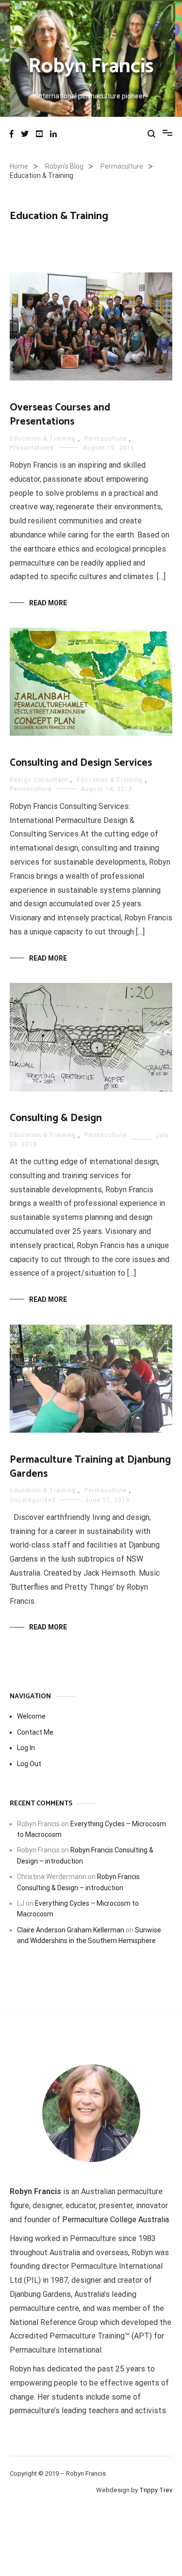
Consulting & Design (56, 1118)
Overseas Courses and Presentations (60, 415)
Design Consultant (39, 780)
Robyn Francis (91, 67)
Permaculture (106, 439)
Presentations (32, 448)
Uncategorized (33, 1500)
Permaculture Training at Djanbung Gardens (90, 1467)
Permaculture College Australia (116, 2220)
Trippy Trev (156, 2490)
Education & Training (43, 439)
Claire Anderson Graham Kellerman (71, 1930)
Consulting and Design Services (81, 763)
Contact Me (35, 1732)
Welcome (31, 1716)
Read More (48, 603)
